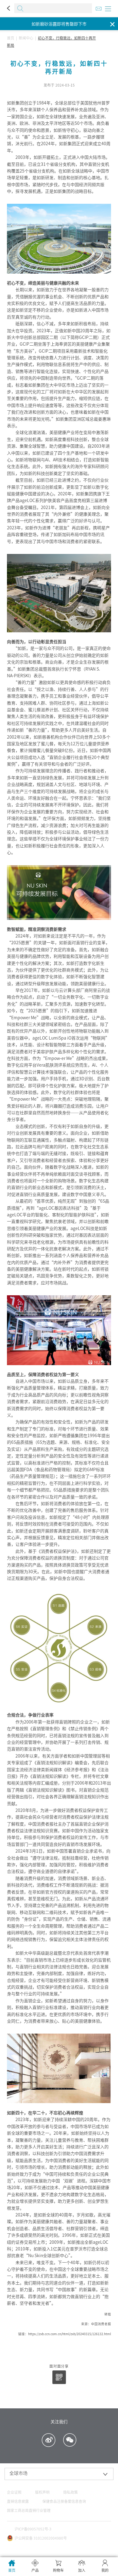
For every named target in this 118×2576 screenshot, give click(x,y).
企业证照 (14, 2492)
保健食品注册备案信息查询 (64, 2501)
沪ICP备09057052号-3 (33, 2529)
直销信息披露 (18, 2501)
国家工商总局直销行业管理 (29, 2510)
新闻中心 (26, 38)
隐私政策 (70, 2492)
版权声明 (42, 2492)
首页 (11, 38)
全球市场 (18, 2473)
